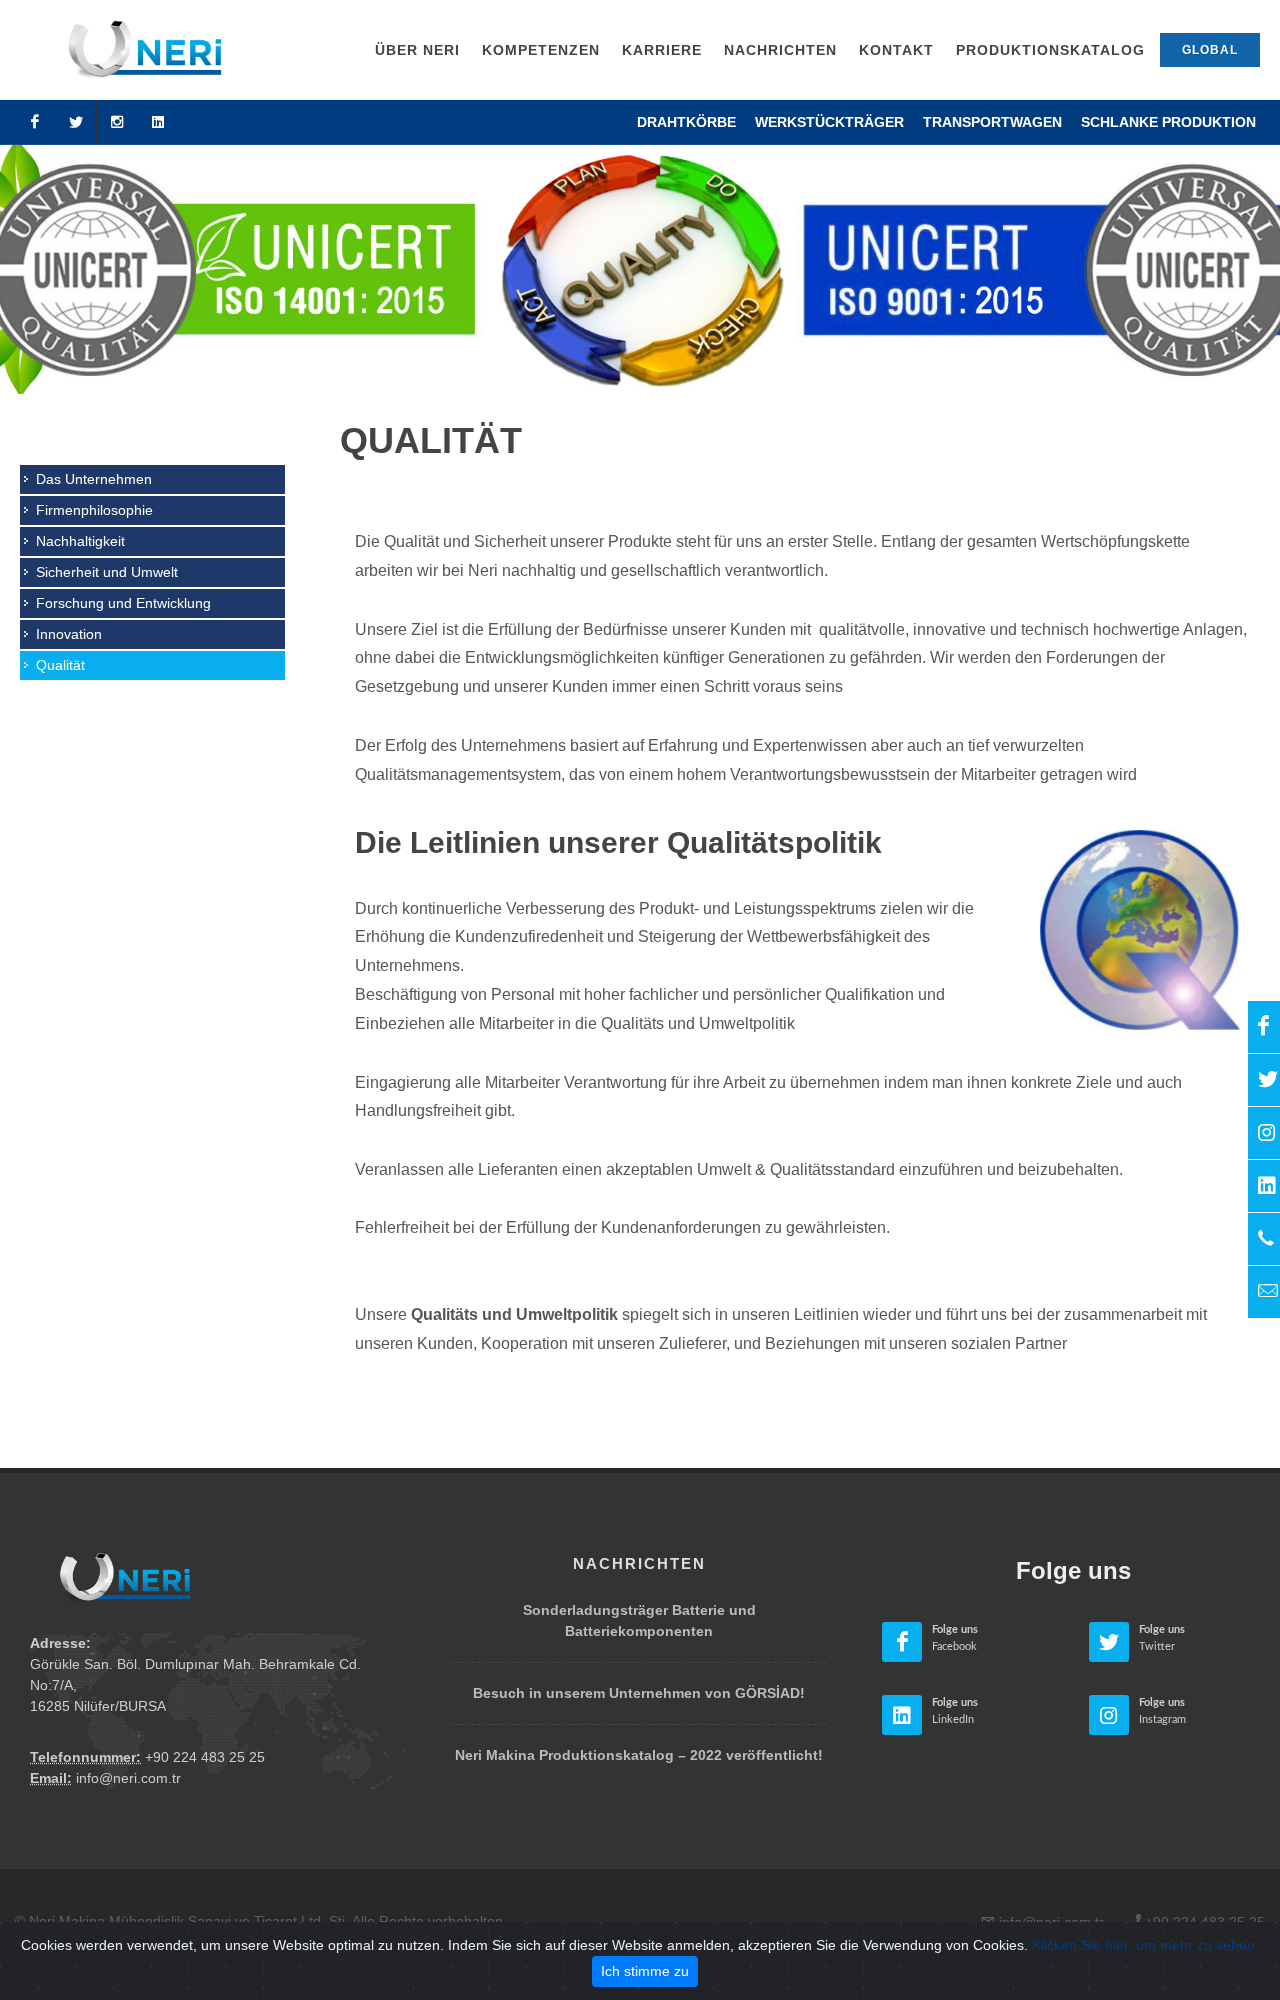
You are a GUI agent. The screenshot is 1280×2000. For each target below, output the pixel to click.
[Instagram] (117, 122)
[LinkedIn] (158, 122)
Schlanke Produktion (1168, 122)
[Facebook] (35, 122)
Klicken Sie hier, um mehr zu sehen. (1145, 1945)
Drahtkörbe (686, 122)
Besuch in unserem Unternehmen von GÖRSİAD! (639, 1693)
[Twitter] (76, 122)
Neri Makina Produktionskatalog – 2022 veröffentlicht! (639, 1755)
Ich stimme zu (645, 1971)
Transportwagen (992, 122)
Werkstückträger (829, 122)
